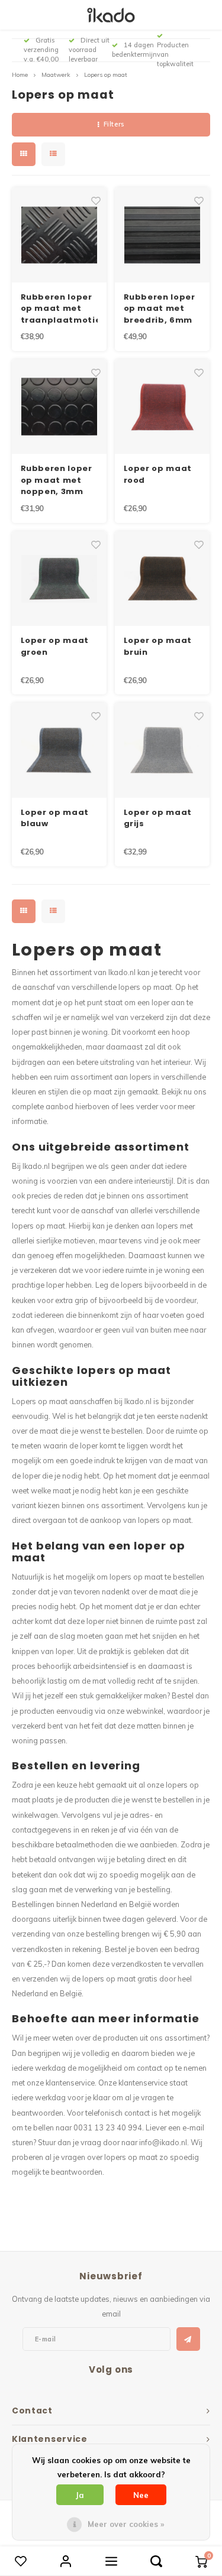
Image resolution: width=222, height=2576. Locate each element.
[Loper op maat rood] (163, 407)
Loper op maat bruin (158, 646)
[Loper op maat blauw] (59, 750)
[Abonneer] (188, 2339)
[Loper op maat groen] (59, 579)
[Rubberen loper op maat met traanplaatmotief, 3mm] (59, 235)
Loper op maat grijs (158, 818)
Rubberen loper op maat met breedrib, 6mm (160, 308)
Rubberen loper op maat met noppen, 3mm (57, 480)
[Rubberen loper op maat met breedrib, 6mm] (163, 235)
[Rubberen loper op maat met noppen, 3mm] (59, 407)
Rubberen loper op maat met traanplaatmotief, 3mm (59, 309)
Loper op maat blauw (55, 818)
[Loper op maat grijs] (163, 750)
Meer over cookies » (126, 2524)
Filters (114, 124)
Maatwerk (56, 75)
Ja (80, 2495)
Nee (141, 2495)
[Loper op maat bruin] (163, 579)
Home (20, 75)
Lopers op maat (106, 75)
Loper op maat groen (55, 646)
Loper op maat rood (158, 474)
